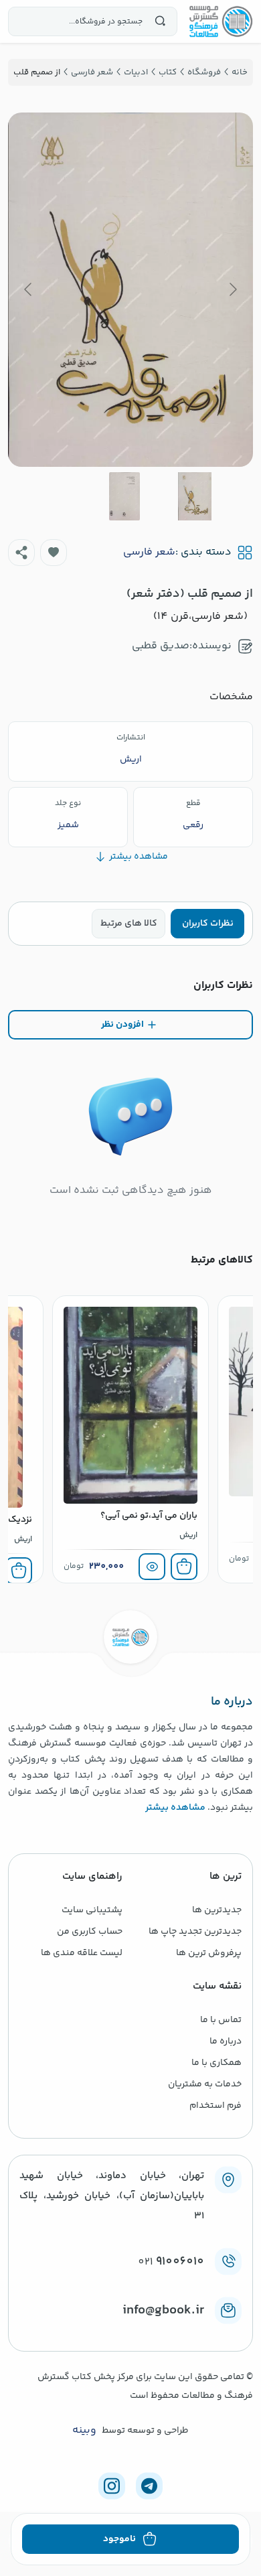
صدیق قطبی (161, 646)
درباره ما (226, 2042)
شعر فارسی (149, 553)
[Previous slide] (232, 289)
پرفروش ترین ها (209, 1953)
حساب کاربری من (90, 1932)
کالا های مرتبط (129, 924)
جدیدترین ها (217, 1910)
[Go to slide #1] (195, 496)
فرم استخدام (215, 2106)
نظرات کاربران (208, 924)
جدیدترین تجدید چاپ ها (195, 1932)
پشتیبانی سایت (92, 1910)
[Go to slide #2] (124, 496)
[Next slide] (29, 289)
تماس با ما (221, 2020)
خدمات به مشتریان (205, 2084)
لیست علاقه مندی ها (82, 1953)
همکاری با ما (216, 2063)
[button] (54, 553)
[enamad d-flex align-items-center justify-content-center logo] (130, 2332)
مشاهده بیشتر (175, 1808)
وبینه (84, 2431)
